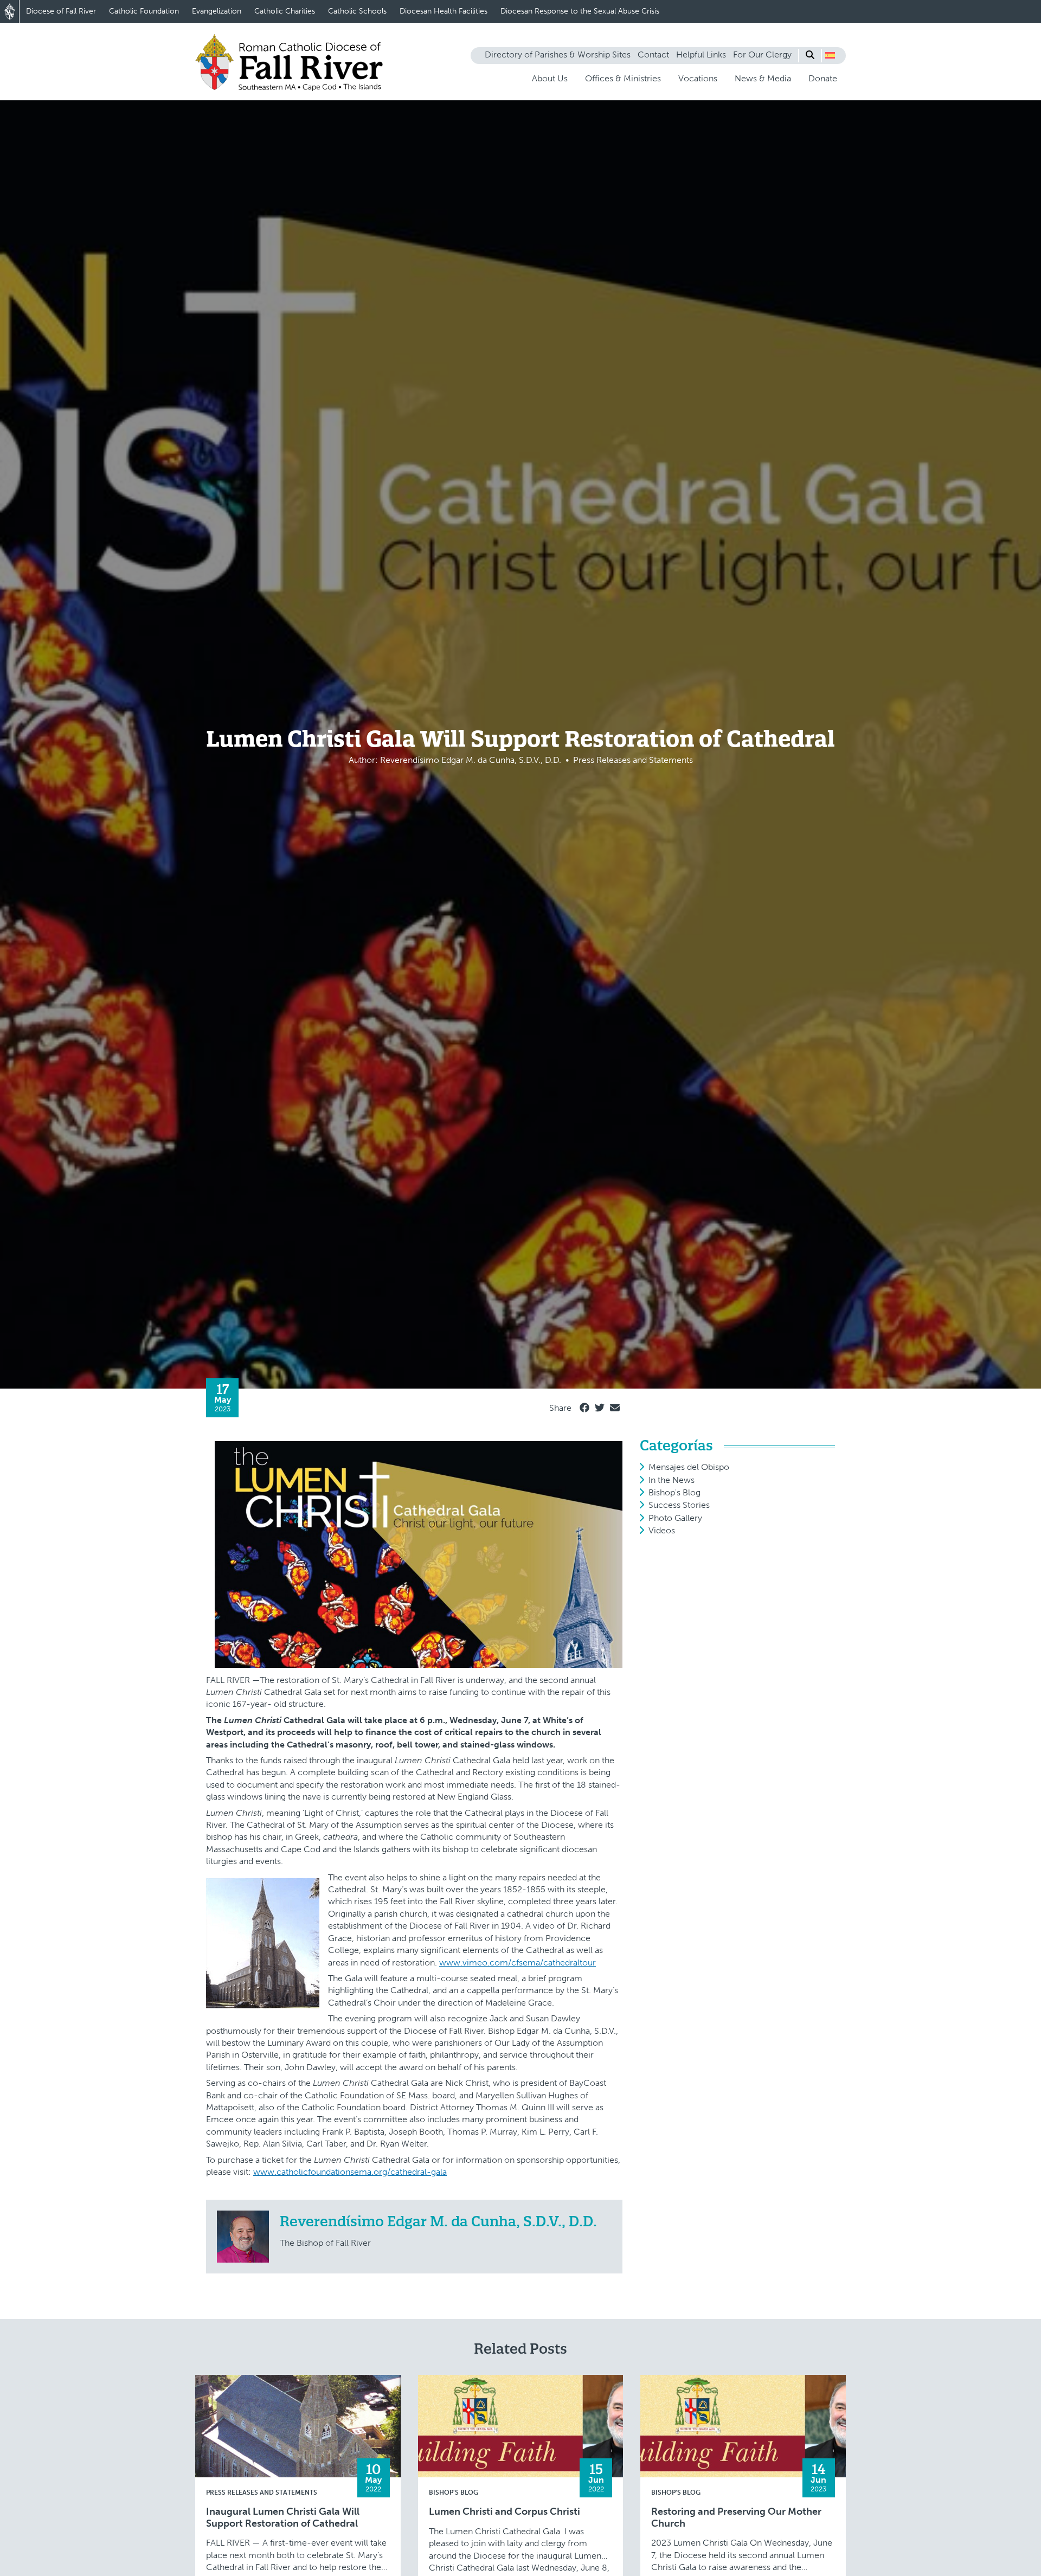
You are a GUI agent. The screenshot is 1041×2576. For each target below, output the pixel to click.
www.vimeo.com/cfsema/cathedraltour (518, 1962)
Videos (662, 1530)
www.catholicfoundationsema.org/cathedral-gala (350, 2172)
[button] (830, 55)
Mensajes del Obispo (689, 1467)
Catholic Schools (357, 11)
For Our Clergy (762, 54)
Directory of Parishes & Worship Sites (558, 54)
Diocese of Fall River (61, 11)
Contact (653, 54)
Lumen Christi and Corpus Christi (505, 2512)
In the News (671, 1480)
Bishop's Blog (674, 1492)
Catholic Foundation (144, 11)
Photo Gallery (675, 1518)
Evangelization (217, 11)
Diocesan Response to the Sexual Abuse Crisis (580, 11)
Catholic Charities (285, 11)
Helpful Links (701, 54)
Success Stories (679, 1505)
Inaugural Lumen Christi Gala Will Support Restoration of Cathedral (283, 2518)
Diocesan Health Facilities (444, 11)
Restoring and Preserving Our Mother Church (736, 2518)
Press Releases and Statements (262, 2493)
